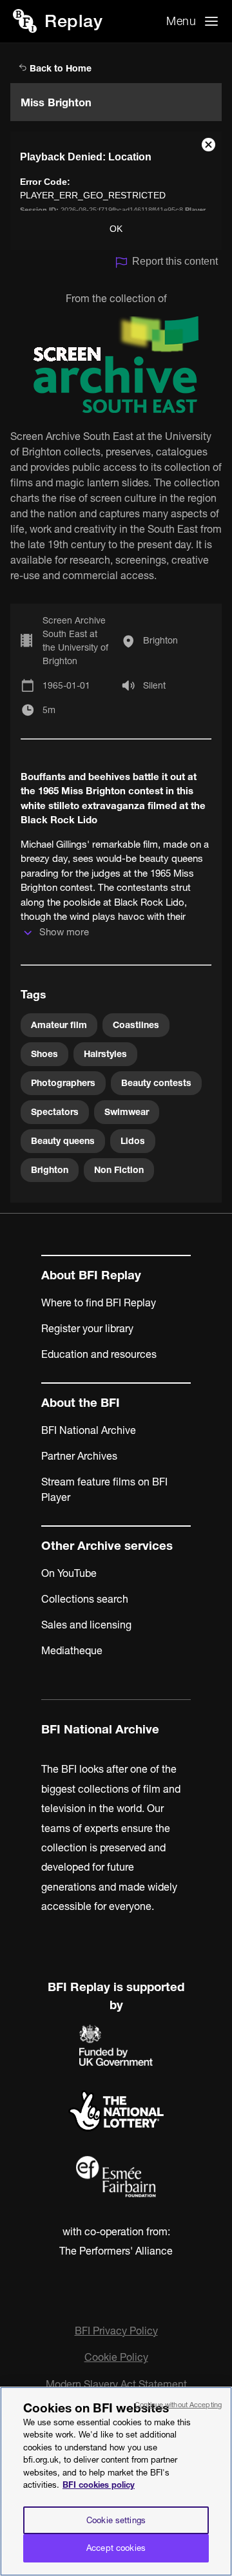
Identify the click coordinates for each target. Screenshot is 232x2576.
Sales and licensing (86, 1625)
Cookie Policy (116, 2357)
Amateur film (59, 1025)
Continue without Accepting (178, 2405)
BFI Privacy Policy (116, 2331)
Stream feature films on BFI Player (104, 1489)
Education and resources (99, 1354)
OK (116, 229)
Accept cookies (116, 2548)
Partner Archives (79, 1456)
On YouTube (69, 1573)
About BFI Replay (91, 1275)
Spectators (55, 1112)
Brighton (160, 640)
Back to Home (59, 68)
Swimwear (127, 1112)
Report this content (175, 261)
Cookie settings (116, 2520)
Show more (64, 932)
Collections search (85, 1599)
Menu (181, 21)
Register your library (87, 1328)
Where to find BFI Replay (99, 1302)
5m (49, 710)
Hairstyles (105, 1054)
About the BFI (81, 1403)
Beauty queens (63, 1141)
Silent (154, 685)
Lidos (133, 1141)
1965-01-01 (66, 685)
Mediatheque (72, 1650)
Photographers (63, 1083)
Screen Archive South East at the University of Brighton (75, 641)
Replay (73, 21)
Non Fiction (119, 1170)
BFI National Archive (89, 1430)
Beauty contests (156, 1083)
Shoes (44, 1054)
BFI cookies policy (99, 2485)
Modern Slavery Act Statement (116, 2384)
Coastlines (136, 1025)
